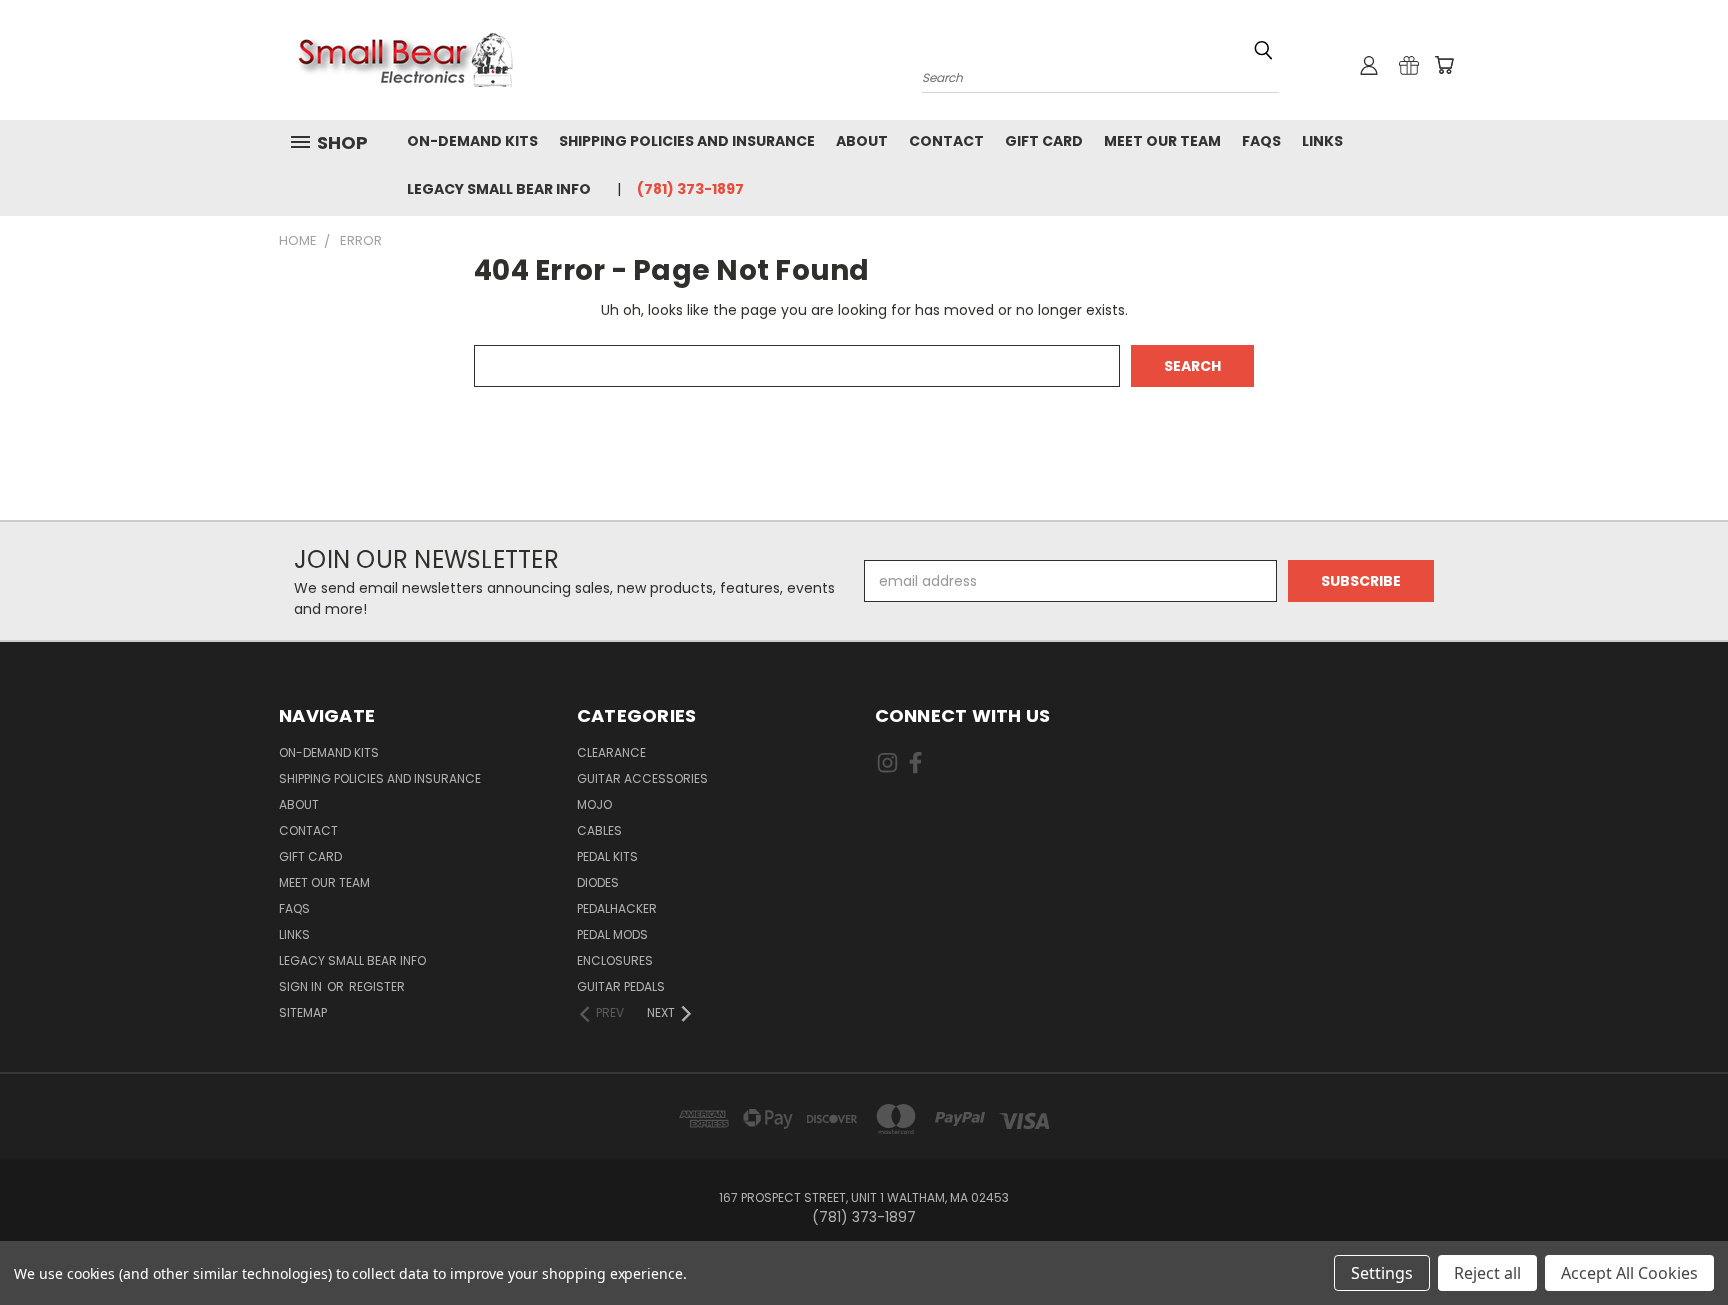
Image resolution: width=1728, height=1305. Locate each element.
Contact (946, 141)
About (862, 141)
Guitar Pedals (621, 986)
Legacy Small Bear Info (499, 189)
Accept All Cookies (1629, 1273)
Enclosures (615, 960)
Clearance (611, 752)
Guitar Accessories (642, 778)
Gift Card (1044, 141)
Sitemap (303, 1012)
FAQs (1261, 141)
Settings (1382, 1273)
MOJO (594, 804)
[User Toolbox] (1369, 65)
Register (377, 986)
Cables (599, 830)
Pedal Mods (612, 934)
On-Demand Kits (472, 141)
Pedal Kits (607, 856)
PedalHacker (617, 908)
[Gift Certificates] (1409, 65)
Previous (1675, 1242)
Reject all (1487, 1273)
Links (1322, 141)
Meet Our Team (1162, 141)
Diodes (598, 882)
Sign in (302, 986)
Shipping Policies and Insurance (687, 141)
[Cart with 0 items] (1444, 65)
